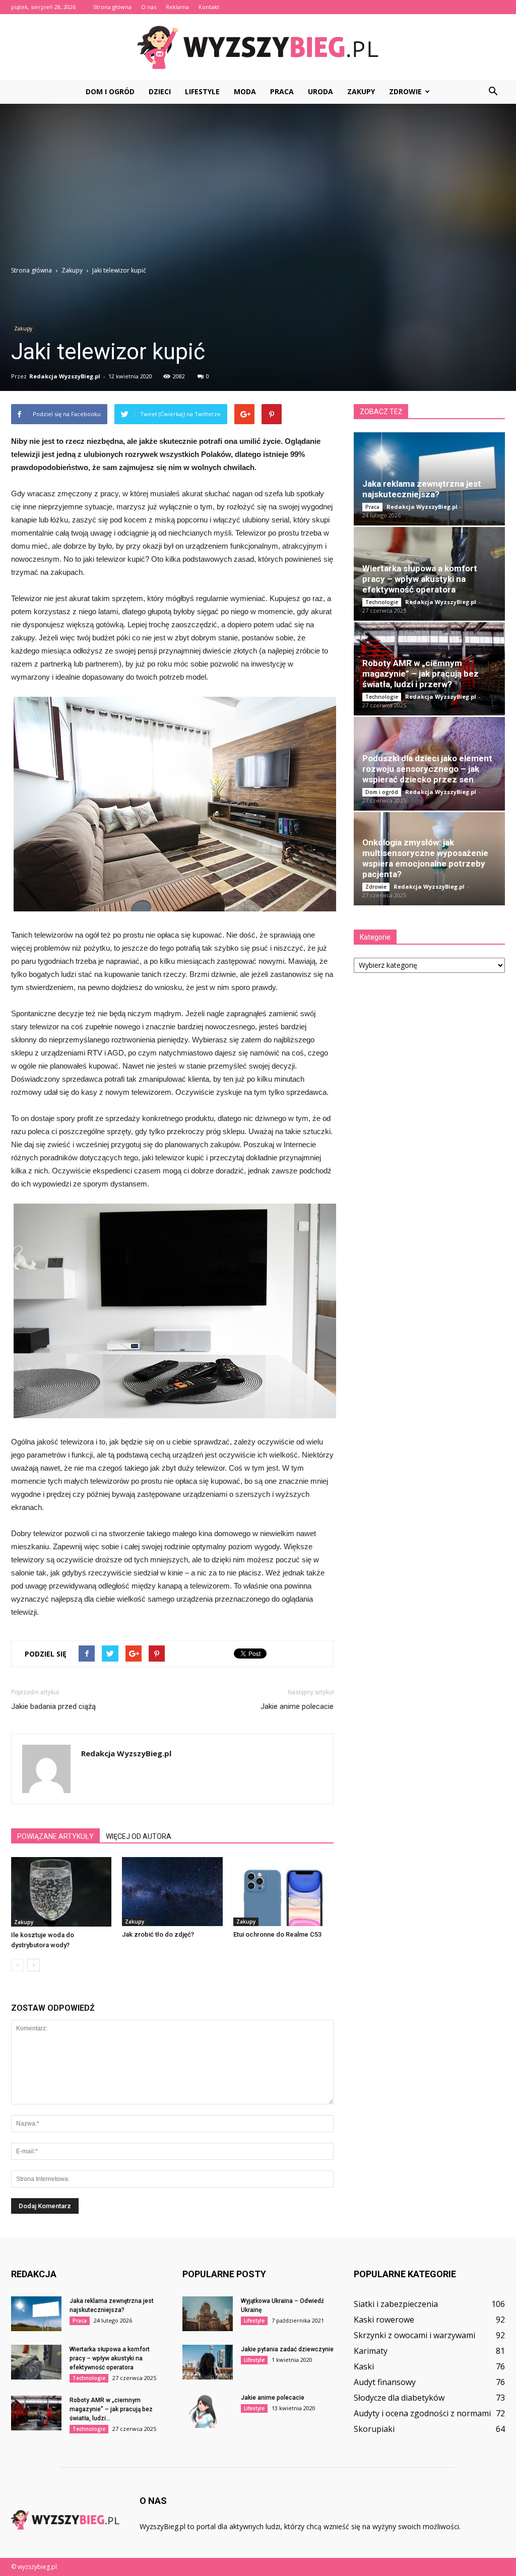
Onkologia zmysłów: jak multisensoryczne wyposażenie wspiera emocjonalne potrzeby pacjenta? (425, 858)
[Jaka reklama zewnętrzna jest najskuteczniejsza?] (36, 2314)
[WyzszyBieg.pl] (258, 47)
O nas (149, 7)
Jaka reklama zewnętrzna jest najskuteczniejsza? (422, 489)
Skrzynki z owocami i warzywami (414, 2335)
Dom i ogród (110, 91)
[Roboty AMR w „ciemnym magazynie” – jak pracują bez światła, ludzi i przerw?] (36, 2413)
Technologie (382, 602)
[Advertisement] (258, 190)
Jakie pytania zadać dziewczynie (287, 2349)
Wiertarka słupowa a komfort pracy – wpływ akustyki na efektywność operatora (420, 579)
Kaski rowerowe (384, 2320)
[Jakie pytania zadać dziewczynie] (208, 2362)
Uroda (320, 91)
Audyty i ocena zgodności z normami (422, 2413)
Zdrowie (405, 91)
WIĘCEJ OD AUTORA (139, 1836)
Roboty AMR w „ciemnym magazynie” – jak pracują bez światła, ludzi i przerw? (421, 674)
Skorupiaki (374, 2429)
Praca (282, 91)
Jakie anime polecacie (297, 1706)
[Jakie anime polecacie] (208, 2410)
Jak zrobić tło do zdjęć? (158, 1934)
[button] (493, 92)
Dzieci (160, 91)
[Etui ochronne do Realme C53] (283, 1892)
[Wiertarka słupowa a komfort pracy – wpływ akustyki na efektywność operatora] (36, 2362)
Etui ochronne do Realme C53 (277, 1934)
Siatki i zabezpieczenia (396, 2304)
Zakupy (361, 91)
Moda (245, 91)
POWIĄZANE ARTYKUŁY (55, 1836)
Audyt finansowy (385, 2382)
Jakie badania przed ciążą (53, 1706)
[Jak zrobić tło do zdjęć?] (172, 1892)
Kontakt (209, 7)
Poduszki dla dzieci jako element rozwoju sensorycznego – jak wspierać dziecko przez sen (427, 769)
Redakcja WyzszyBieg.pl (65, 376)
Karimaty (371, 2351)
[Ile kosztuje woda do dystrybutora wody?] (61, 1892)
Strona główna (112, 7)
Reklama (177, 7)
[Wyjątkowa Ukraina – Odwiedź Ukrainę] (208, 2314)
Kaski (364, 2366)
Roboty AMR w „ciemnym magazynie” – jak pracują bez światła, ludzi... (111, 2409)
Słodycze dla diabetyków (399, 2398)
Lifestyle (202, 91)
